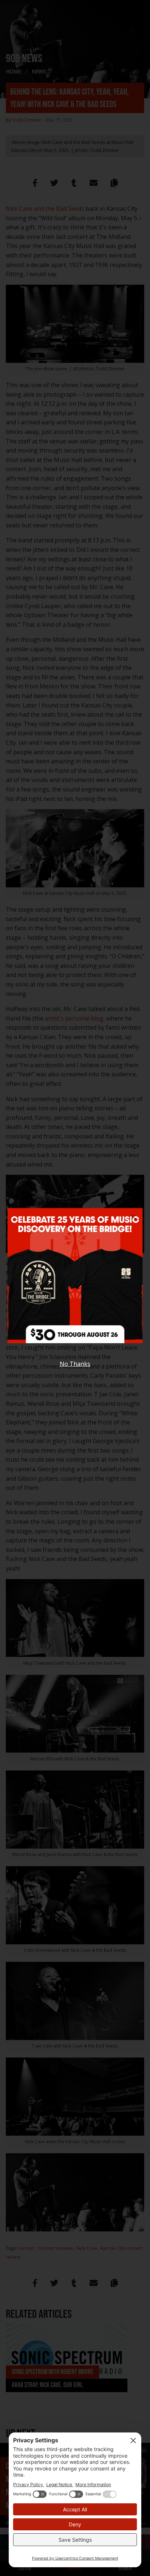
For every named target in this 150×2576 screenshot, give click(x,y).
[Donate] (75, 1281)
